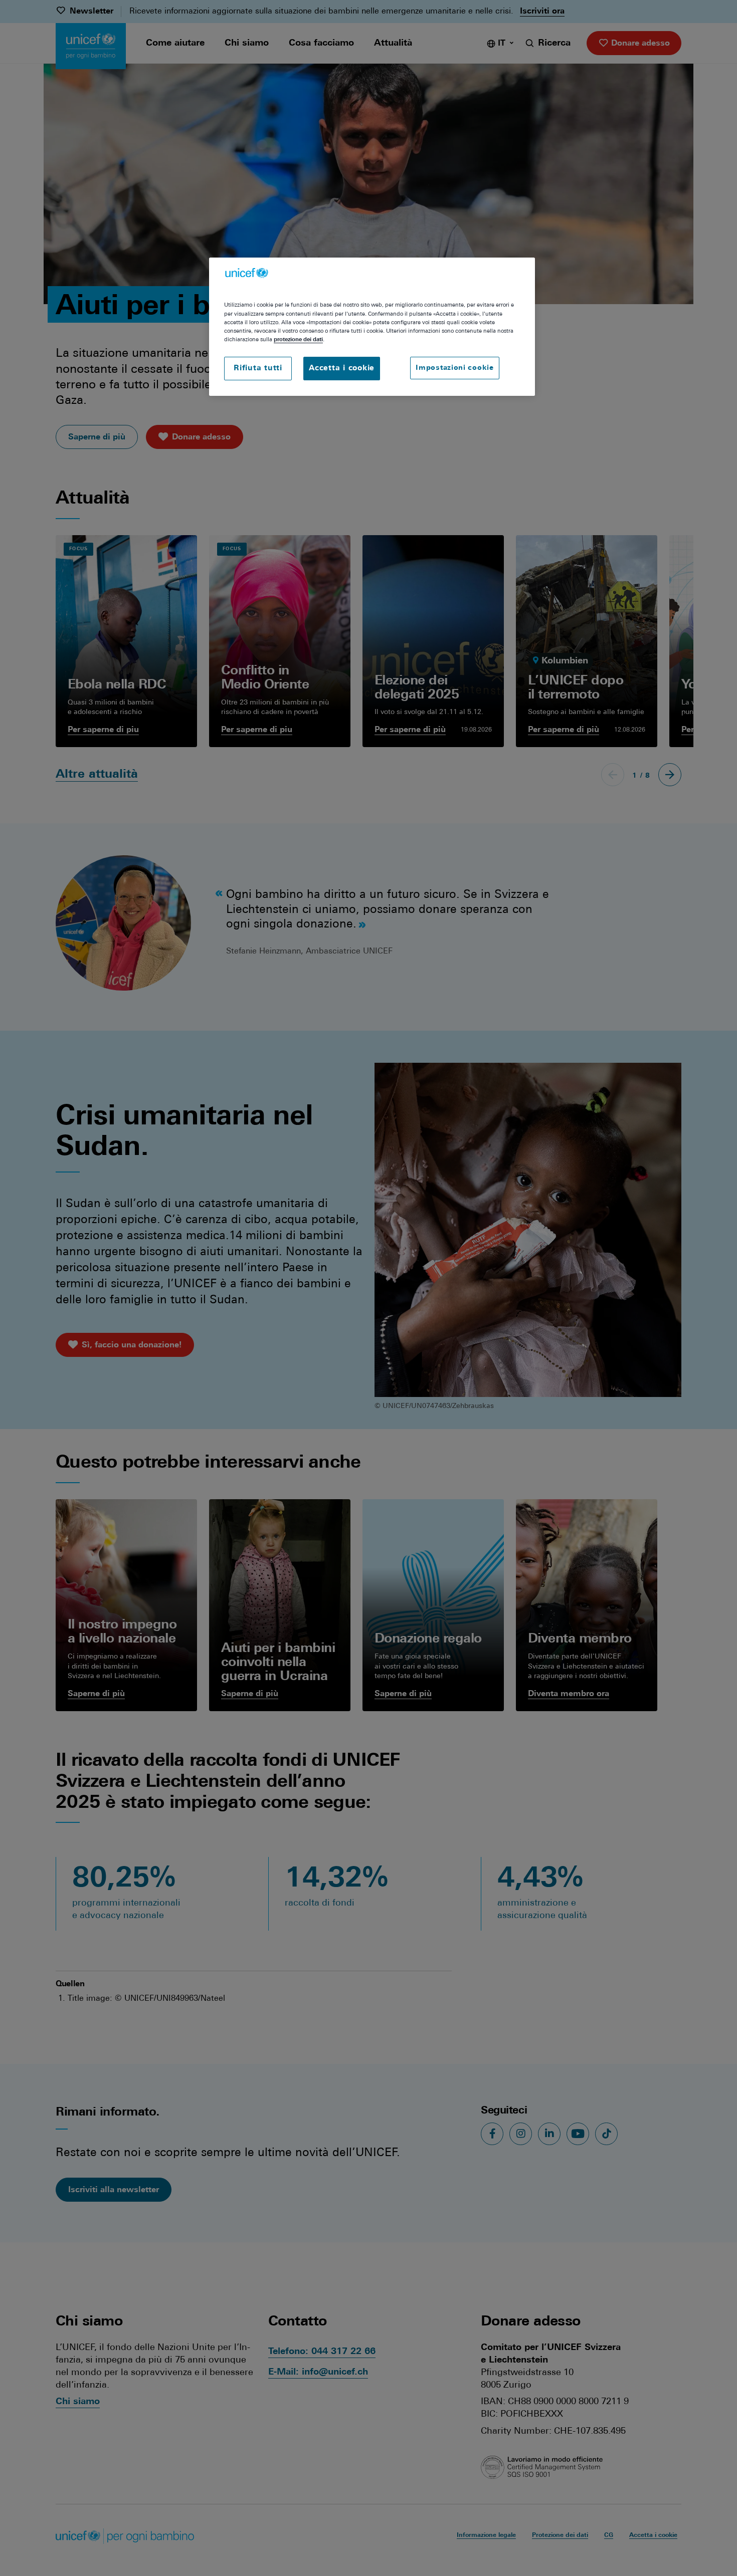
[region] (372, 327)
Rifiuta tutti (258, 369)
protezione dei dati (298, 340)
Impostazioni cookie (454, 368)
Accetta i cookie (342, 369)
